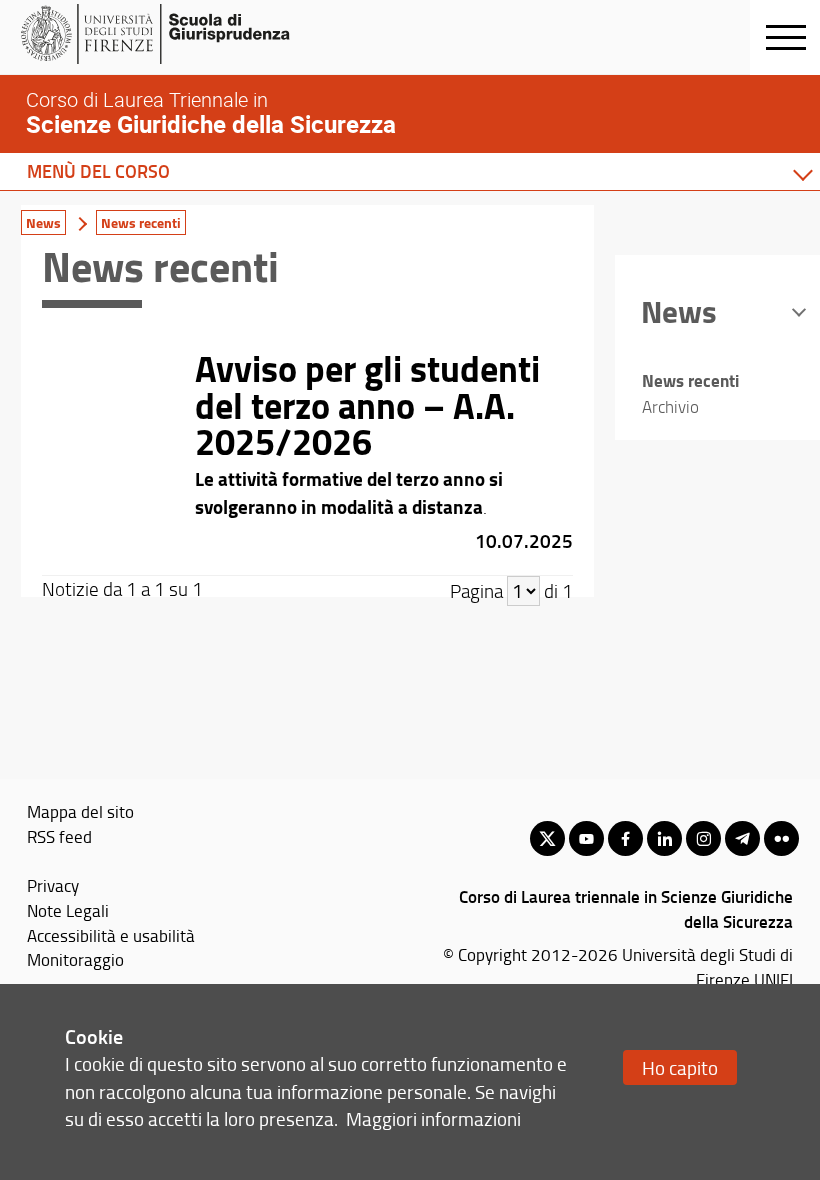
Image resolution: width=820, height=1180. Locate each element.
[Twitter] (547, 838)
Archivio (670, 406)
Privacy (53, 885)
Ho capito (680, 1067)
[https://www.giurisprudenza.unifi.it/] (175, 34)
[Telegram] (742, 838)
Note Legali (68, 910)
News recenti (141, 222)
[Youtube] (586, 838)
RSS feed (59, 836)
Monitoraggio (75, 959)
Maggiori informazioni (433, 1118)
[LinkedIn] (664, 838)
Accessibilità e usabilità (111, 935)
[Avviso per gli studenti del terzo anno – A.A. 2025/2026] (308, 453)
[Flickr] (781, 838)
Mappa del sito (80, 811)
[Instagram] (703, 838)
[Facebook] (625, 838)
